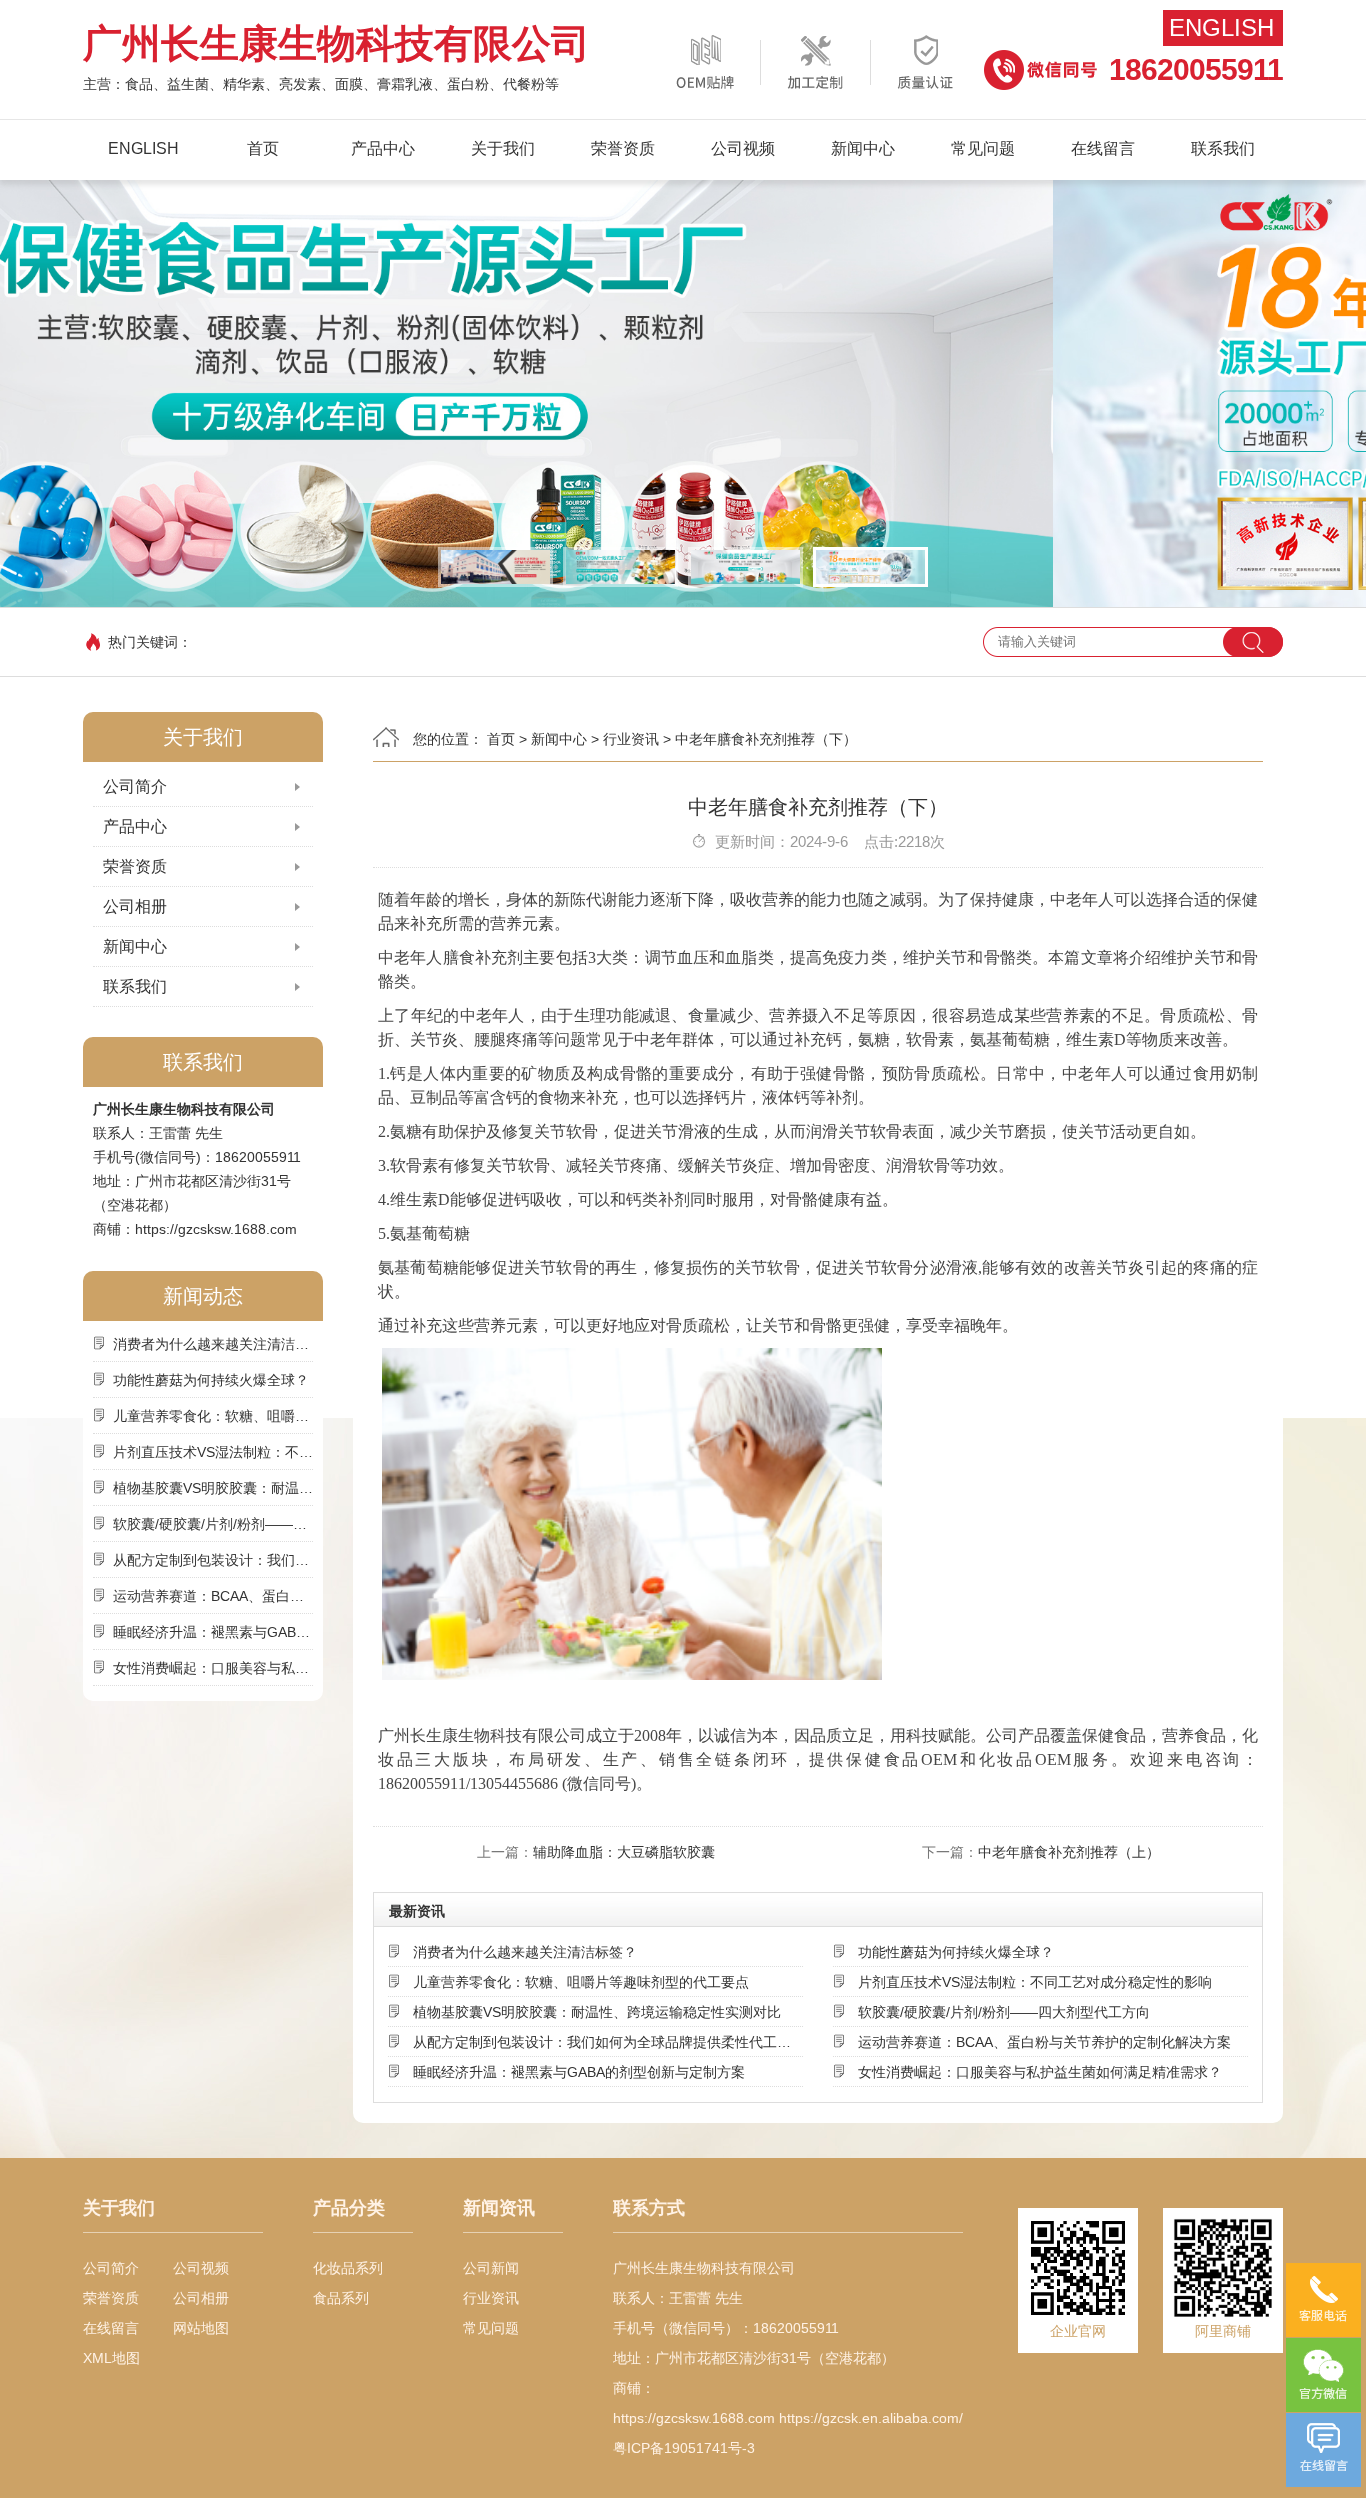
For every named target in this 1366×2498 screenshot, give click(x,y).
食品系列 (341, 2298)
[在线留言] (1323, 2450)
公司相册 (135, 906)
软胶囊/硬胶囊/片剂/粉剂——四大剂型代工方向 (213, 1524)
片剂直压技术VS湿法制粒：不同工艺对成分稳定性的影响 (213, 1452)
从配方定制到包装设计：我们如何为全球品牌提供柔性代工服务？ (213, 1560)
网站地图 (201, 2328)
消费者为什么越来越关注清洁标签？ (213, 1344)
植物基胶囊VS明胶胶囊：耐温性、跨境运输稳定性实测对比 (213, 1488)
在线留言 (1103, 148)
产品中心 (383, 148)
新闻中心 (863, 148)
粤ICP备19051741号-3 (684, 2448)
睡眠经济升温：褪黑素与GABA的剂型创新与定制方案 (213, 1632)
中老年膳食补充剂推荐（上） (1069, 1852)
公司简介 (135, 786)
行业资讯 (631, 739)
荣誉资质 (623, 148)
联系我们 (1223, 148)
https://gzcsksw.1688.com (216, 1229)
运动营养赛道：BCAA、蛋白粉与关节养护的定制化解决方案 (213, 1596)
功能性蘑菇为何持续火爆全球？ (211, 1380)
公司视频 (743, 148)
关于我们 (503, 148)
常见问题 (983, 148)
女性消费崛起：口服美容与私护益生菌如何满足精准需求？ (213, 1668)
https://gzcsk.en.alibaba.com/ (871, 2418)
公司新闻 (491, 2268)
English (1221, 27)
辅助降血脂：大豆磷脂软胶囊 (624, 1852)
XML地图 (111, 2358)
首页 (263, 148)
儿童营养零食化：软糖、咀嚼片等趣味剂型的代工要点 (213, 1416)
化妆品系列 (348, 2268)
